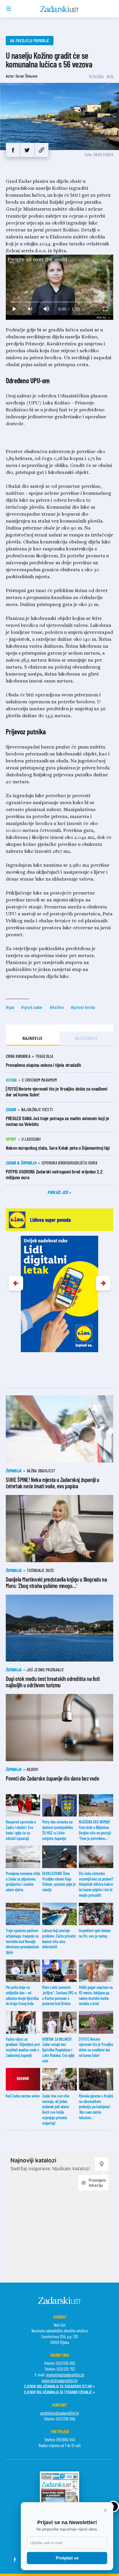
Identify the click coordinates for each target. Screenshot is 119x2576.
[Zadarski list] (60, 9)
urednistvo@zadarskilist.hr (60, 2413)
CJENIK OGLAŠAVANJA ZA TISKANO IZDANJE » (59, 2392)
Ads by (101, 317)
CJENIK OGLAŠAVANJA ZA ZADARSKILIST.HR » (59, 2386)
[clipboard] (41, 150)
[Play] (14, 309)
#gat (10, 1007)
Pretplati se (67, 2558)
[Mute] (46, 309)
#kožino (57, 1007)
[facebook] (13, 150)
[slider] (60, 302)
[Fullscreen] (105, 309)
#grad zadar (32, 1007)
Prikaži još (58, 1192)
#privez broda (83, 1007)
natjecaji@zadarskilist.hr (60, 2380)
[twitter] (27, 150)
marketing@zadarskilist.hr (65, 2375)
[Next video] (30, 309)
